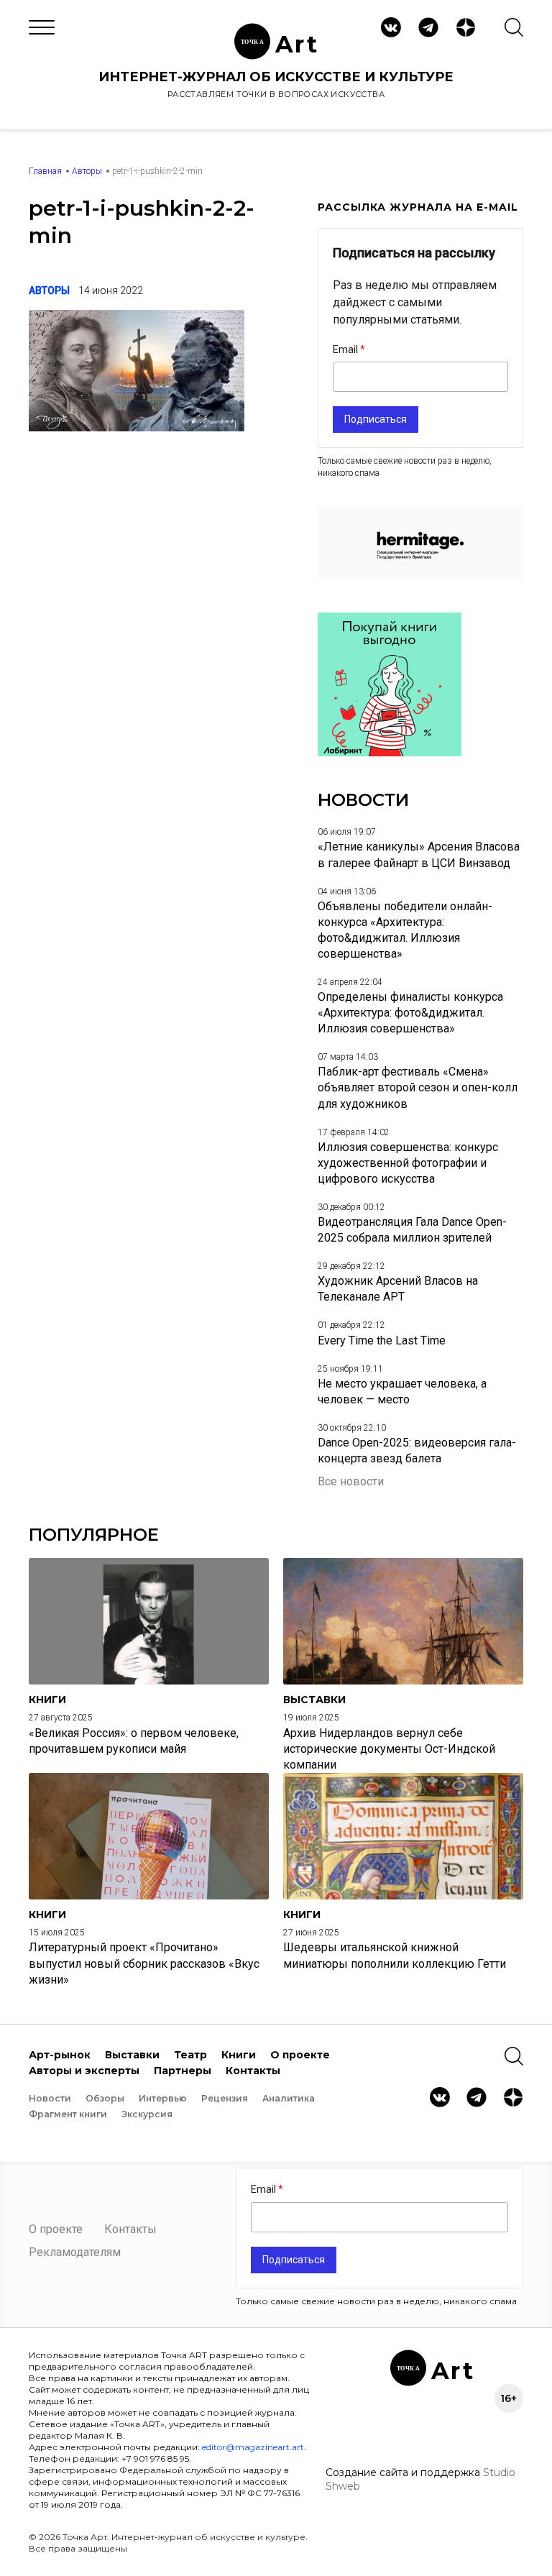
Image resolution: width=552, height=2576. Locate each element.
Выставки (132, 2055)
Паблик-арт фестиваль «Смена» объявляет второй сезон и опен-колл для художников (418, 1087)
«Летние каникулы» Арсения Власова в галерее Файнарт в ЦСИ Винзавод (419, 854)
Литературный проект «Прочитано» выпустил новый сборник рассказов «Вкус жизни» (144, 1963)
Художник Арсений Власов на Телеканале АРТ (398, 1289)
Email (346, 349)
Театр (190, 2055)
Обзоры (105, 2098)
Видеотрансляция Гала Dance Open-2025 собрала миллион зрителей (412, 1230)
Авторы (87, 171)
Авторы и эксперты (84, 2071)
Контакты (253, 2071)
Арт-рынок (60, 2055)
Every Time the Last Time (382, 1340)
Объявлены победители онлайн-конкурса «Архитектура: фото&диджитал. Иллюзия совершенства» (405, 930)
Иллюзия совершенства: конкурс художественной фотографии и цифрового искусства (408, 1163)
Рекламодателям (75, 2252)
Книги (239, 2055)
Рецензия (225, 2098)
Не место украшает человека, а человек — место (402, 1392)
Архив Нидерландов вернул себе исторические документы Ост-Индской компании (389, 1749)
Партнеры (183, 2071)
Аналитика (289, 2098)
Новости (50, 2098)
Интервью (163, 2098)
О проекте (300, 2055)
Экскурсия (147, 2114)
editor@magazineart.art (253, 2447)
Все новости (351, 1481)
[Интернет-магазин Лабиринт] (390, 752)
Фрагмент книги (68, 2114)
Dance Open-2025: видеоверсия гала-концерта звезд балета (417, 1450)
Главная (45, 171)
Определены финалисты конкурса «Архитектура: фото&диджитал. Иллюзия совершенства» (410, 1013)
